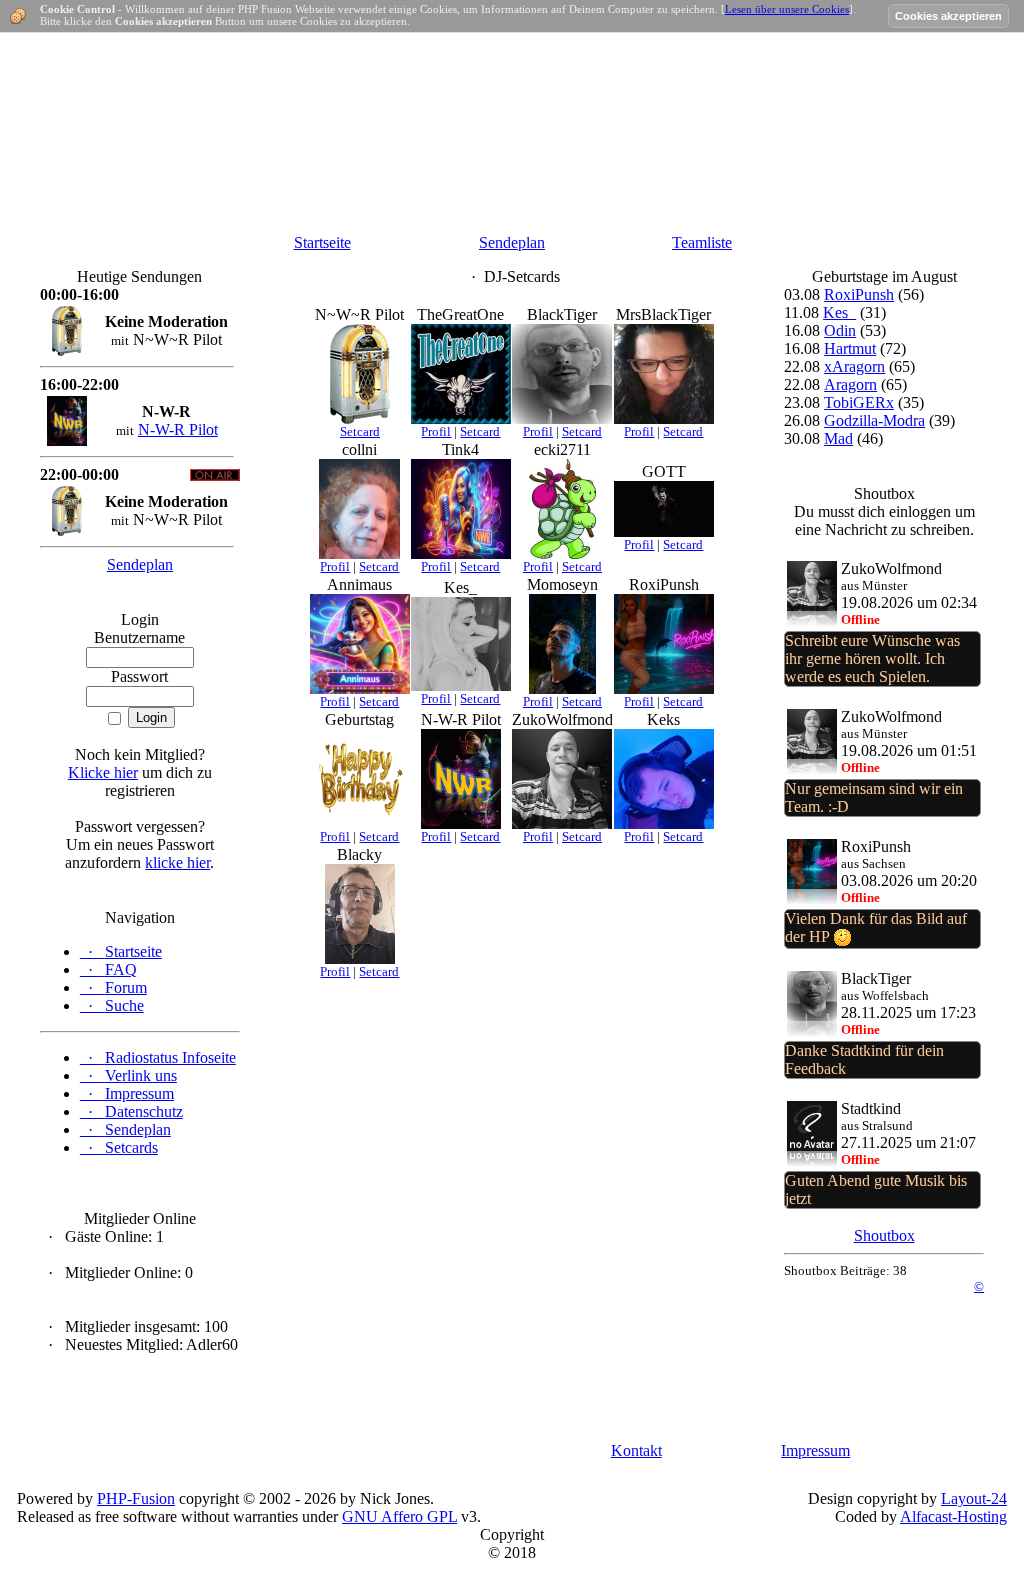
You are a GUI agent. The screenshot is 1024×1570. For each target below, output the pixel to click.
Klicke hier (103, 772)
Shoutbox (884, 1235)
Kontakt (636, 1450)
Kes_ (839, 312)
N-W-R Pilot (178, 429)
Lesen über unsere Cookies (787, 9)
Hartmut (850, 348)
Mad (838, 438)
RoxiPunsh (859, 294)
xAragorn (854, 366)
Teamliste (702, 242)
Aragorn (850, 384)
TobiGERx (859, 402)
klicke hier (177, 862)
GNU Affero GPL (399, 1516)
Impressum (815, 1450)
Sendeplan (512, 242)
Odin (840, 330)
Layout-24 (974, 1498)
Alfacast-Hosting (953, 1516)
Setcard (360, 431)
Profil (436, 431)
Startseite (322, 242)
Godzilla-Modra (874, 420)
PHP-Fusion (136, 1498)
